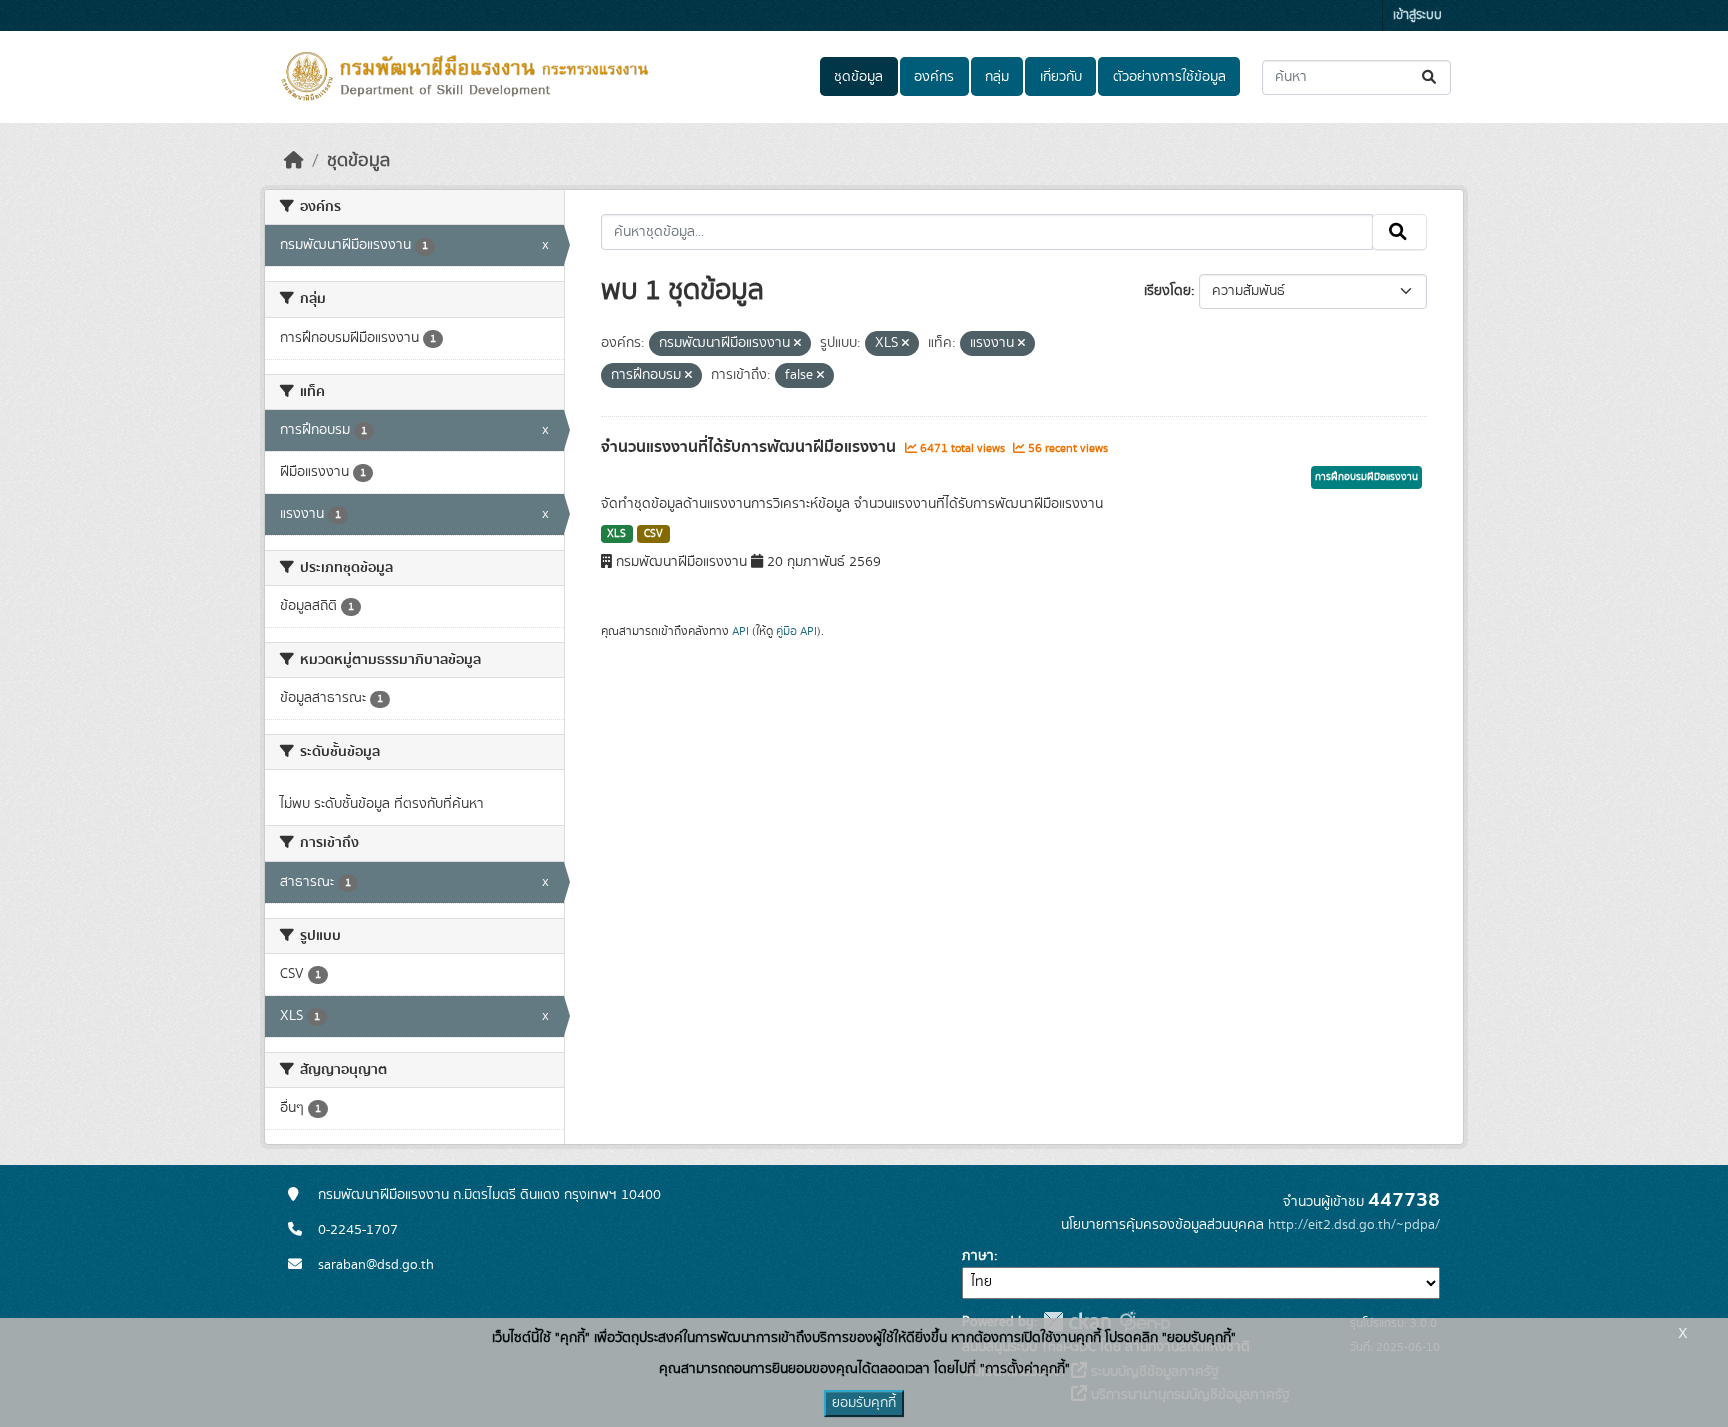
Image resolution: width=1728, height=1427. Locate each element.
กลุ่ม (997, 77)
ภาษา (978, 1256)
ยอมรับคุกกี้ (864, 1403)
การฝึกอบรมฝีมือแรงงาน (1366, 477)
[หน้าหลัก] (294, 161)
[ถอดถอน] (797, 344)
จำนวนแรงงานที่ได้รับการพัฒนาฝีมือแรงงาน (750, 447)
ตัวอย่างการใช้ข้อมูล (1169, 77)
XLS (616, 534)
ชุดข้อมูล (858, 77)
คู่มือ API (796, 631)
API (740, 631)
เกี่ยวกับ (1061, 77)
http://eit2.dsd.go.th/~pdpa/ (1354, 1225)
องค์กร (934, 77)
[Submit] (1430, 77)
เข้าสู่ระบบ (1417, 15)
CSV (653, 534)
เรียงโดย (1167, 291)
